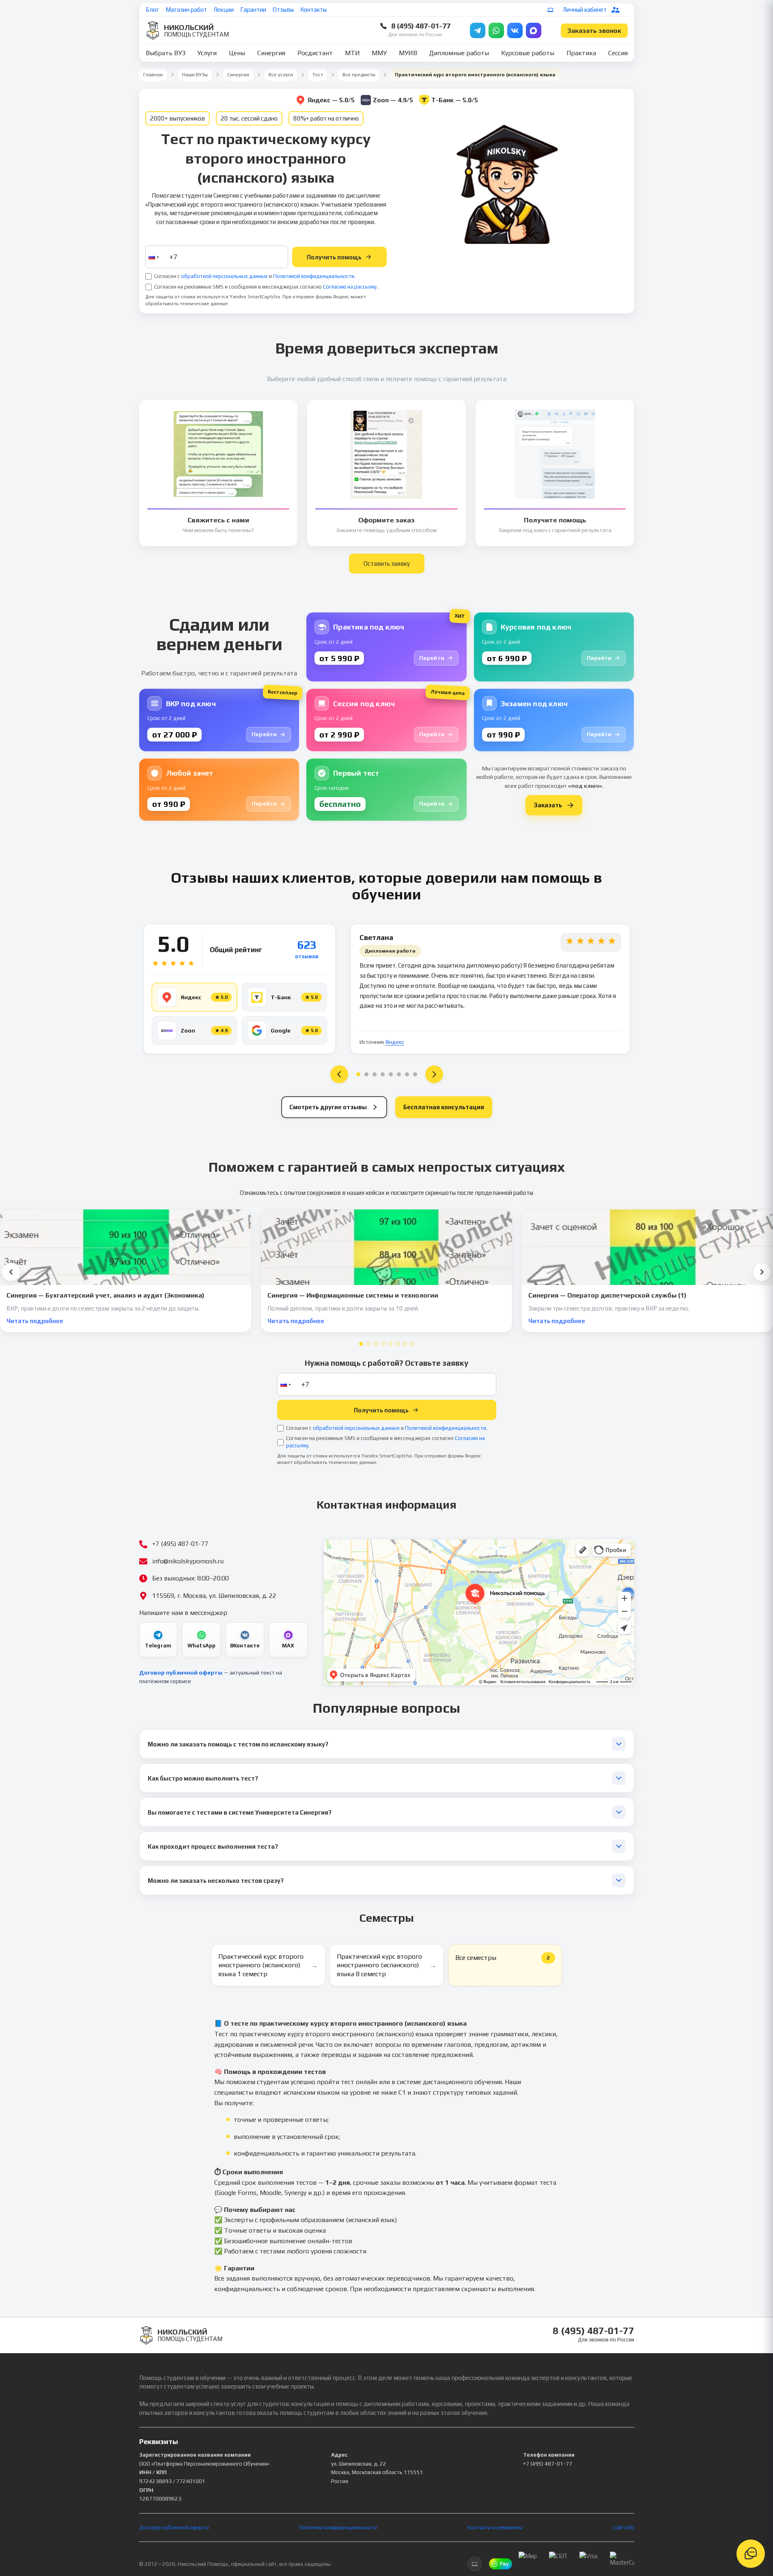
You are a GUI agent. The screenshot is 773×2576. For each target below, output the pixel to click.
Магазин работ (186, 10)
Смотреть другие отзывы (328, 1107)
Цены (237, 53)
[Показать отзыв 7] (407, 1074)
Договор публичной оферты (181, 1673)
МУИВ (408, 53)
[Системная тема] (551, 10)
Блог (152, 10)
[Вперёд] (762, 1272)
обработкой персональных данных (224, 276)
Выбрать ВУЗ (166, 53)
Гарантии (253, 10)
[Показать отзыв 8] (415, 1074)
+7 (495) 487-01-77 (548, 2464)
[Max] (534, 30)
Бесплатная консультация (444, 1107)
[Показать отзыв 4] (383, 1074)
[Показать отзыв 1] (358, 1074)
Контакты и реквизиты (495, 2527)
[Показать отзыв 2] (366, 1074)
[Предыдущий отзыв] (339, 1074)
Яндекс (395, 1042)
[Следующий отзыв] (434, 1074)
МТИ (352, 53)
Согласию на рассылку (350, 287)
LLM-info (624, 2527)
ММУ (379, 53)
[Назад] (11, 1272)
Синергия (271, 53)
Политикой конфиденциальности (314, 276)
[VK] (515, 30)
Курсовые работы (528, 53)
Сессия (618, 53)
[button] (153, 257)
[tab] (361, 1344)
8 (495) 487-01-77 (421, 26)
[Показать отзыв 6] (399, 1074)
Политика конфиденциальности (338, 2527)
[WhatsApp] (496, 30)
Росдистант (315, 53)
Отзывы (283, 10)
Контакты (313, 10)
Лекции (224, 10)
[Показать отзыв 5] (391, 1074)
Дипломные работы (459, 53)
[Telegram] (478, 30)
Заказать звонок (594, 31)
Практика (581, 53)
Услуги (207, 53)
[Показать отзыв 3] (375, 1074)
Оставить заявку (387, 564)
